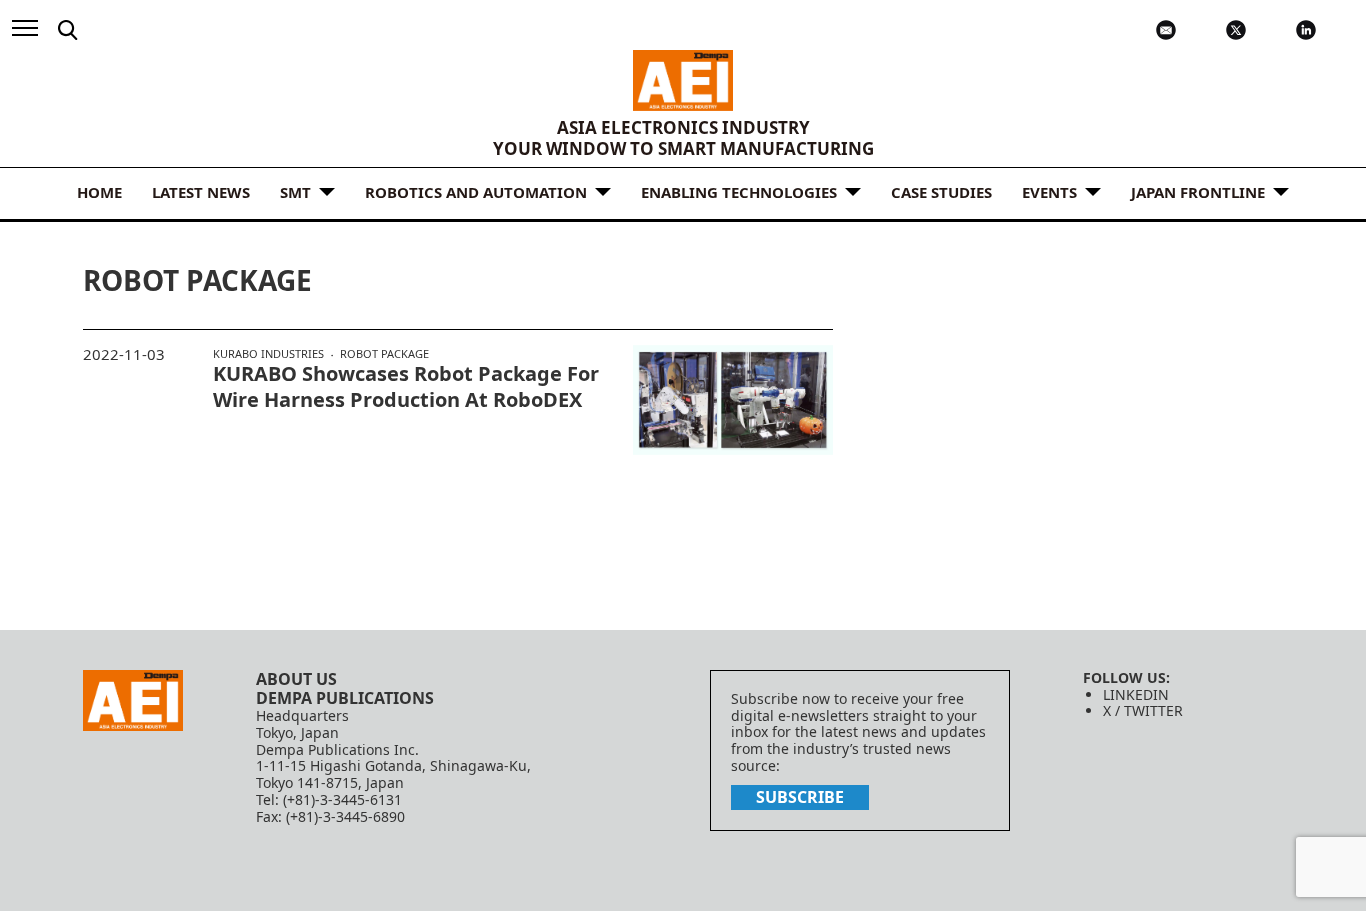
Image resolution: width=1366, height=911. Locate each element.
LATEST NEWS (201, 192)
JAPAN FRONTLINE (1198, 192)
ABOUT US (296, 679)
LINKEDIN (1136, 694)
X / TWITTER (1143, 710)
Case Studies (941, 192)
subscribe (800, 797)
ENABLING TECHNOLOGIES (739, 192)
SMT (295, 192)
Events (1049, 192)
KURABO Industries (268, 354)
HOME (99, 192)
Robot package (384, 353)
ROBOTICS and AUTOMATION (476, 192)
